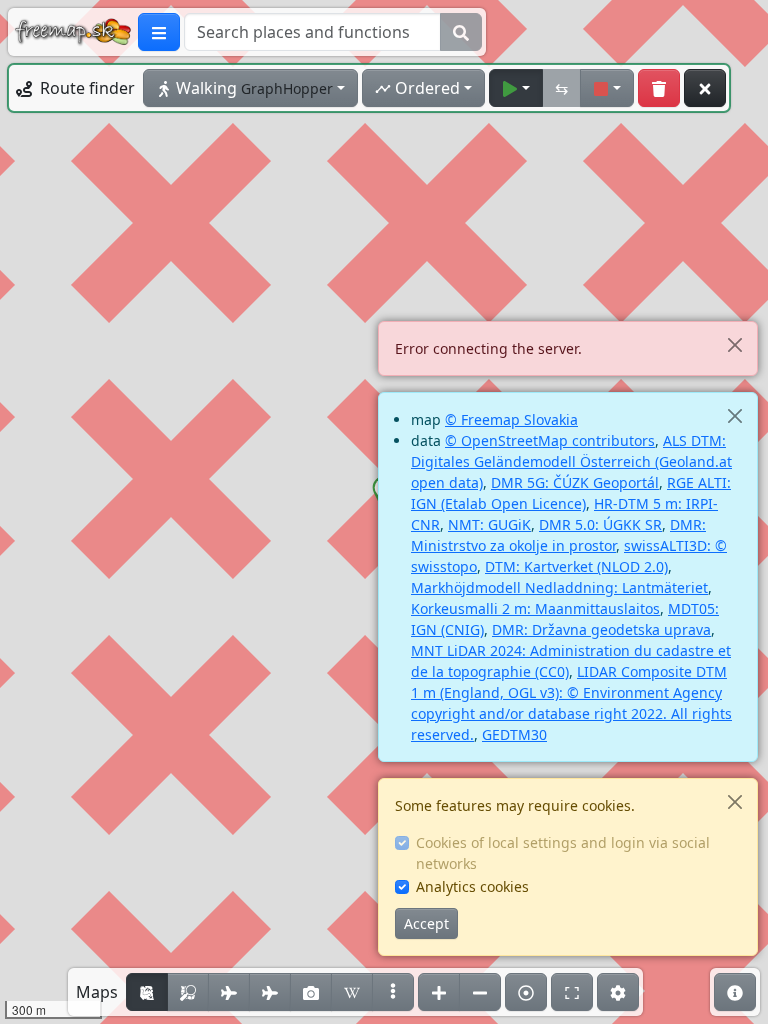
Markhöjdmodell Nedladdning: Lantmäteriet (559, 587)
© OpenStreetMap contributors (550, 440)
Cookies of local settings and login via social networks (563, 853)
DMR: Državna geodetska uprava (601, 629)
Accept (426, 923)
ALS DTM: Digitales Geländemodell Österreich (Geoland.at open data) (571, 461)
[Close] (734, 344)
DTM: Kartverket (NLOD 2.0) (576, 566)
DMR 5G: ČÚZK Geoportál (575, 482)
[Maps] (393, 992)
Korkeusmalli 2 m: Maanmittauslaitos (535, 608)
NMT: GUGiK (489, 524)
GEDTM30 (514, 734)
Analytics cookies (472, 886)
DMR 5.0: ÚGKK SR (600, 524)
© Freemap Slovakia (511, 419)
